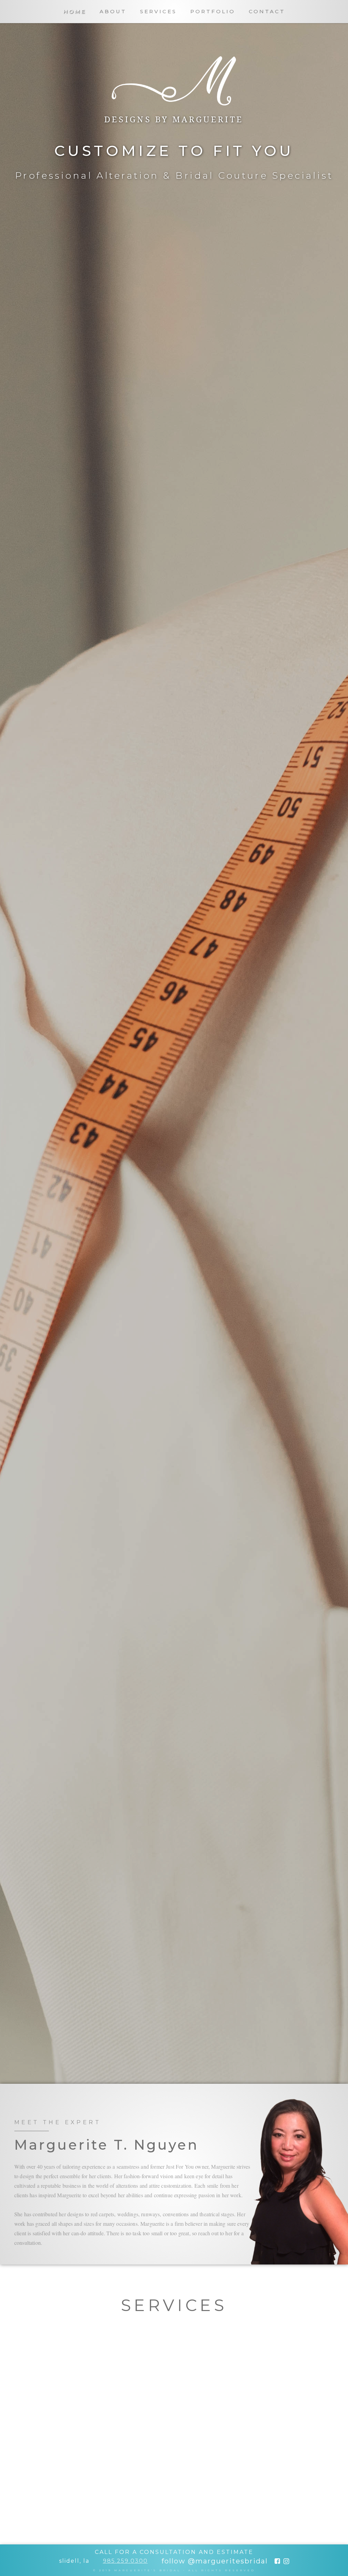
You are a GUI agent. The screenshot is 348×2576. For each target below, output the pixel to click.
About (113, 11)
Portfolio (213, 11)
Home (75, 11)
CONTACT (267, 11)
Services (158, 11)
